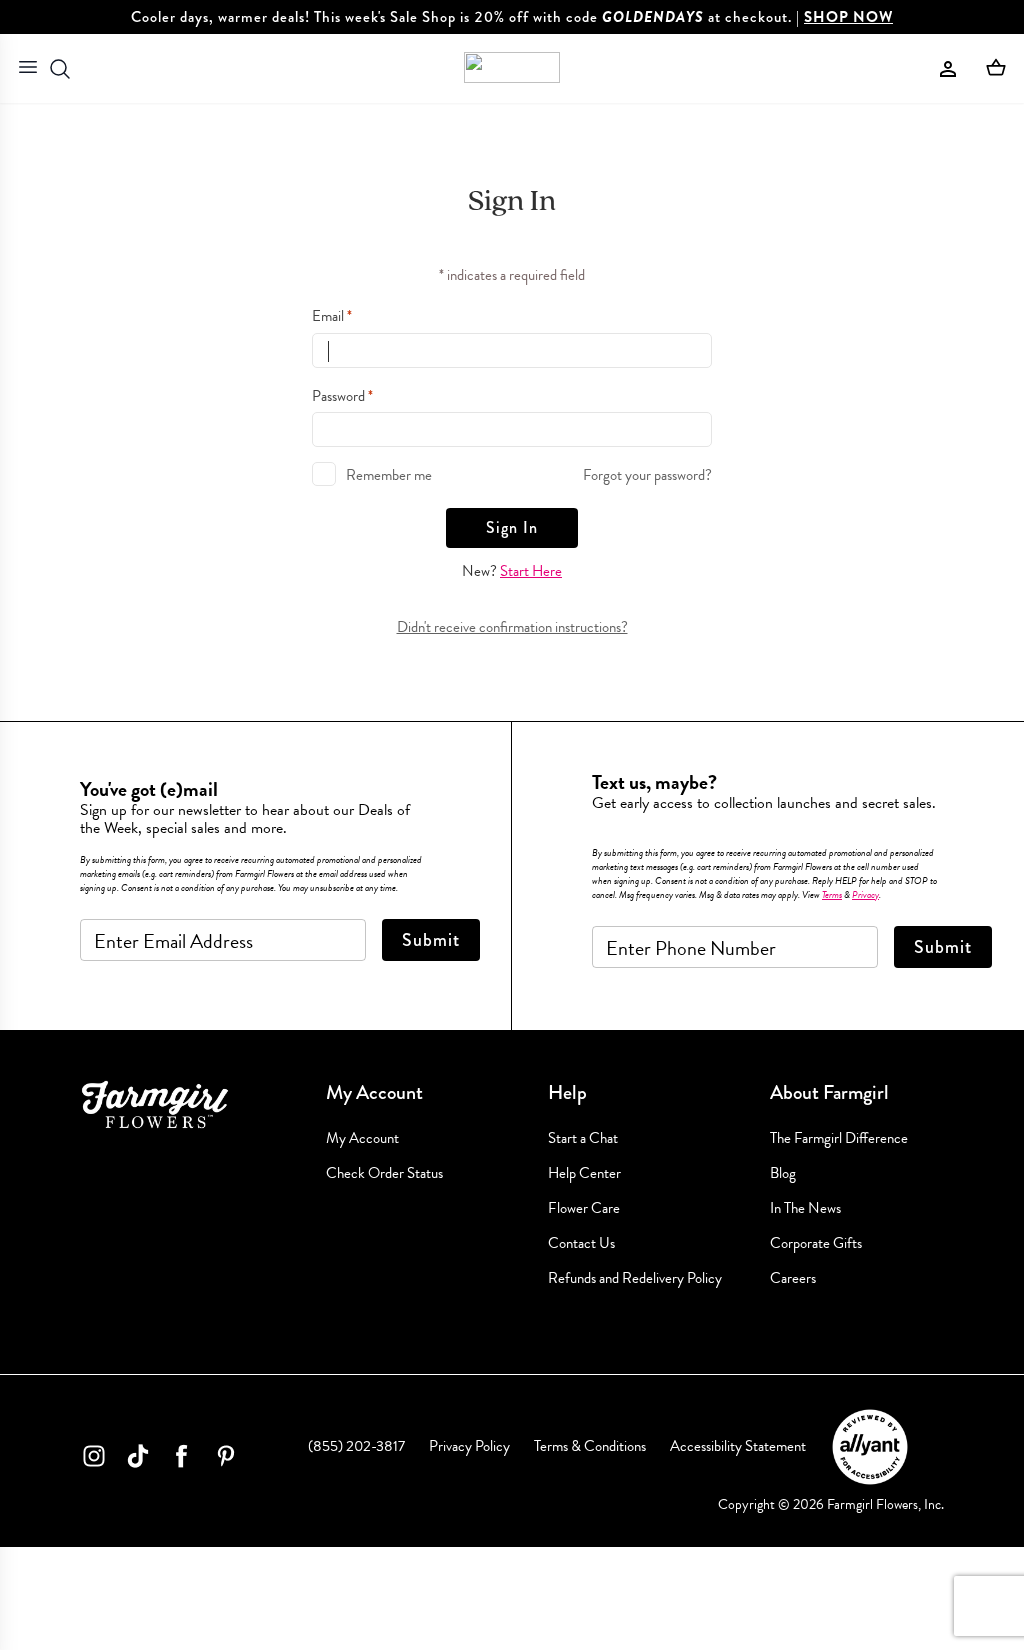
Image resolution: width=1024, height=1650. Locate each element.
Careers (793, 1278)
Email (332, 316)
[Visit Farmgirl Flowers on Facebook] (182, 1460)
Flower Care (584, 1208)
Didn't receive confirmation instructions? (512, 627)
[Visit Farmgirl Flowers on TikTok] (138, 1460)
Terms (832, 894)
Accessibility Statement (738, 1446)
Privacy (865, 894)
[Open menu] (28, 68)
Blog (783, 1173)
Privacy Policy (469, 1446)
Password (342, 396)
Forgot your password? (647, 475)
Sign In (512, 527)
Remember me (389, 475)
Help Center (584, 1173)
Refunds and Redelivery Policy (635, 1278)
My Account (362, 1138)
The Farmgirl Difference (839, 1138)
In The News (805, 1208)
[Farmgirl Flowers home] (512, 69)
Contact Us (581, 1243)
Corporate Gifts (816, 1243)
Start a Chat (583, 1138)
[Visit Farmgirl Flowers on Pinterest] (226, 1460)
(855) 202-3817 (356, 1446)
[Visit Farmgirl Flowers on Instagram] (94, 1460)
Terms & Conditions (590, 1446)
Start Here (531, 571)
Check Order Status (384, 1173)
